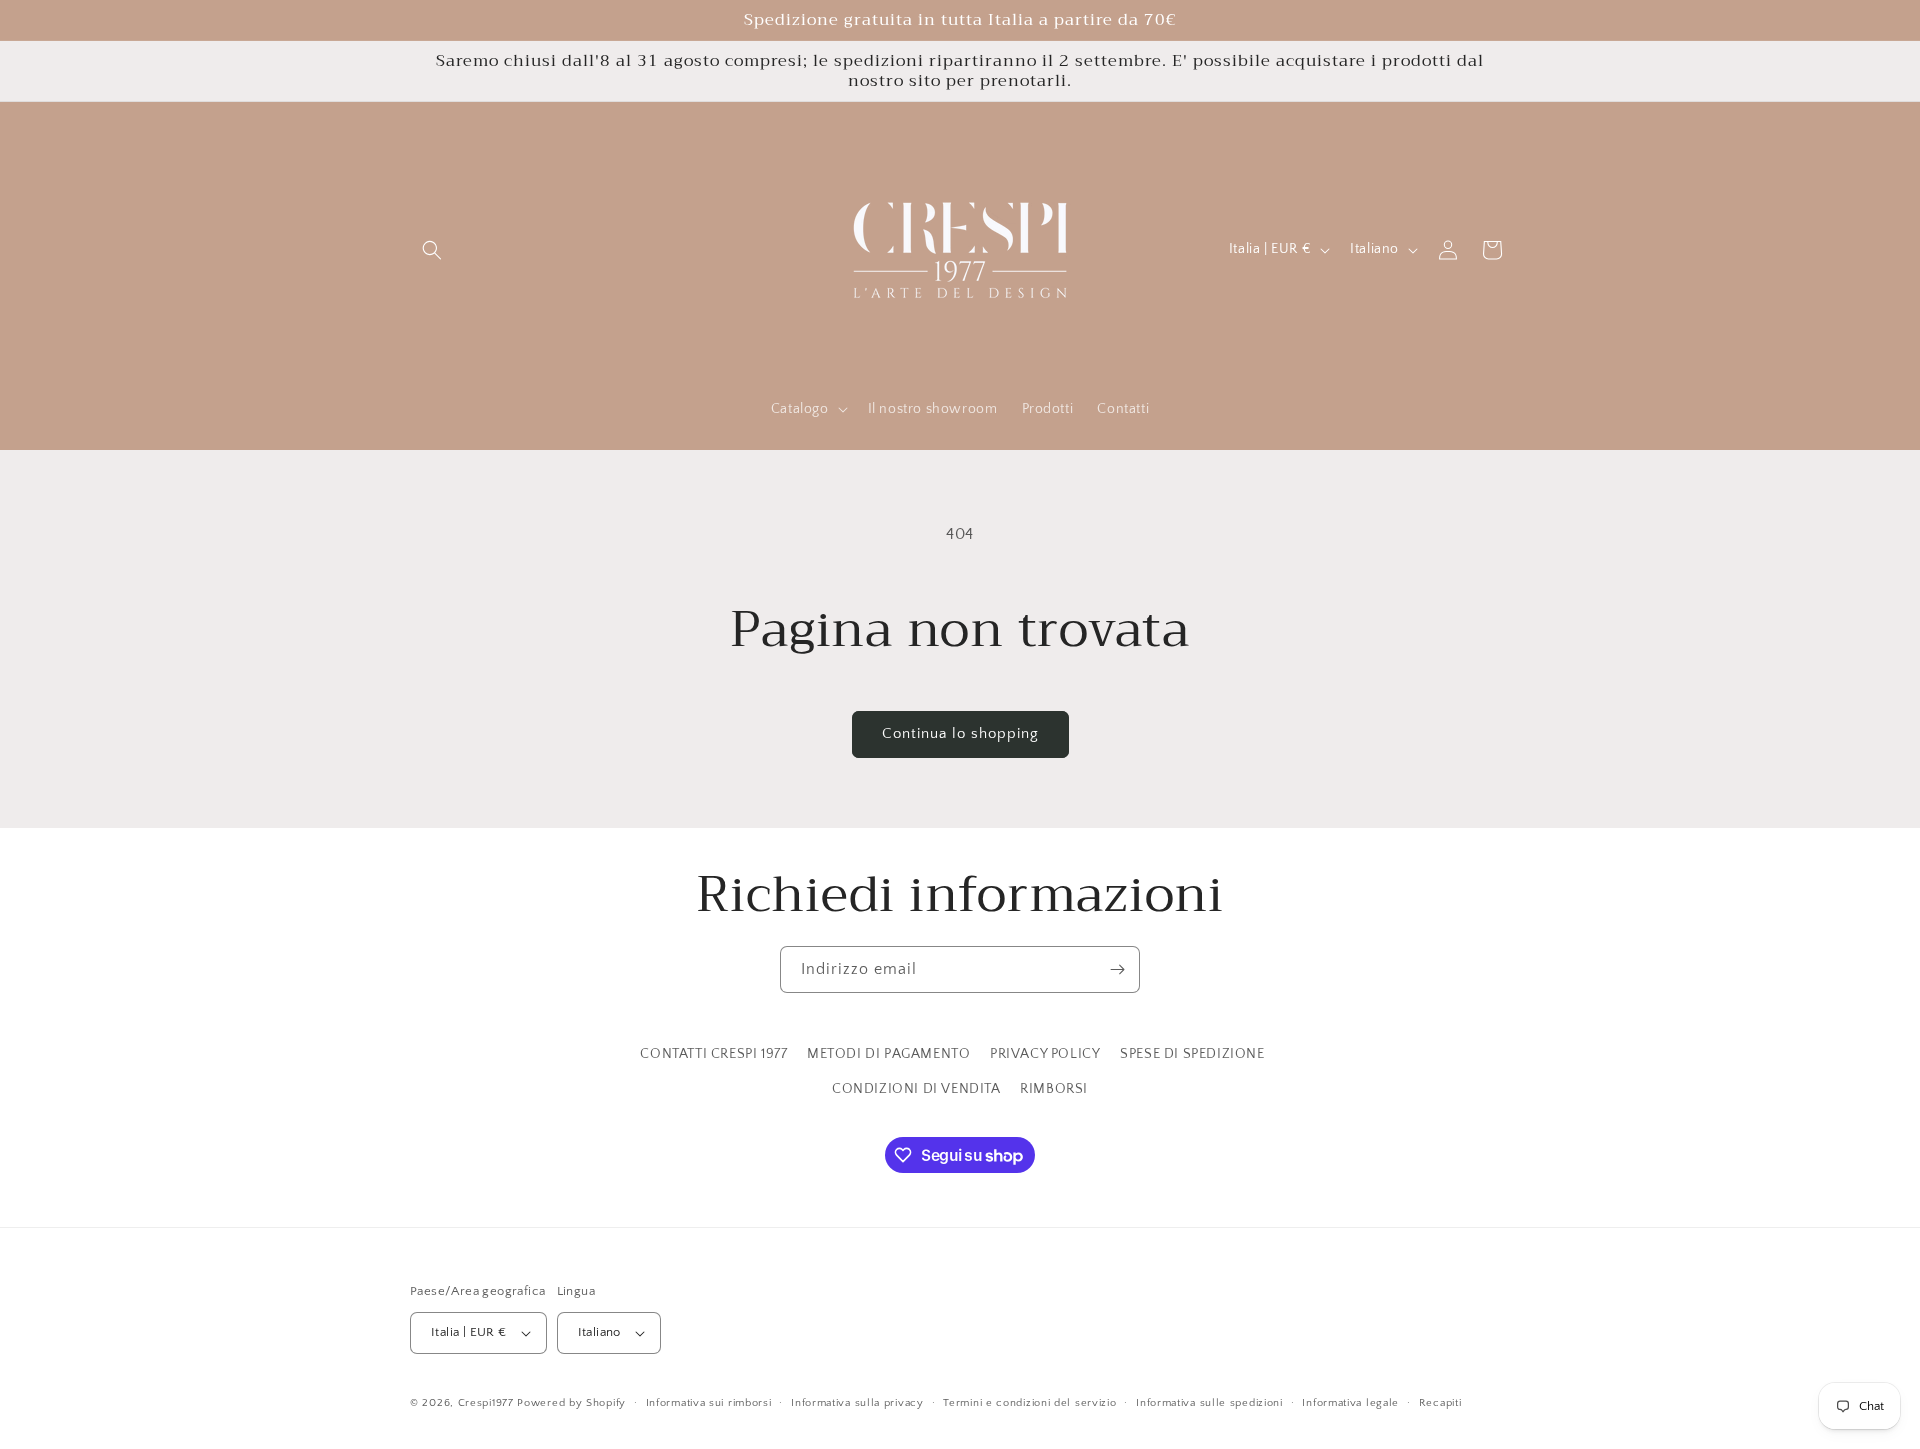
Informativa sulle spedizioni (1209, 1403)
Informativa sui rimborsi (709, 1403)
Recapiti (1440, 1403)
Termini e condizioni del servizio (1029, 1403)
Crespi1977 (486, 1403)
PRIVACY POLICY (1045, 1054)
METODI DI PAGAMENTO (888, 1054)
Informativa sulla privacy (857, 1403)
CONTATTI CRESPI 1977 (713, 1054)
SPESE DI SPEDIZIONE (1192, 1054)
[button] (432, 250)
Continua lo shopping (960, 733)
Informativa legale (1350, 1403)
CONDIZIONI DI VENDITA (916, 1089)
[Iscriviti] (1117, 969)
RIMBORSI (1054, 1089)
